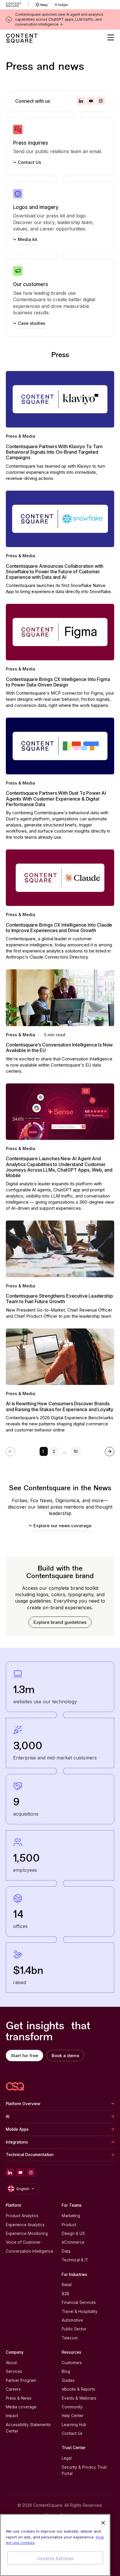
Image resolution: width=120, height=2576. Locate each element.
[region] (55, 2545)
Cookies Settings (55, 2558)
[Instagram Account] (101, 101)
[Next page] (110, 1452)
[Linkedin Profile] (81, 101)
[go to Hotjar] (61, 5)
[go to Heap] (42, 5)
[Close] (103, 2523)
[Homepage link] (15, 2086)
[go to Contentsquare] (17, 5)
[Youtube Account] (91, 101)
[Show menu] (111, 38)
